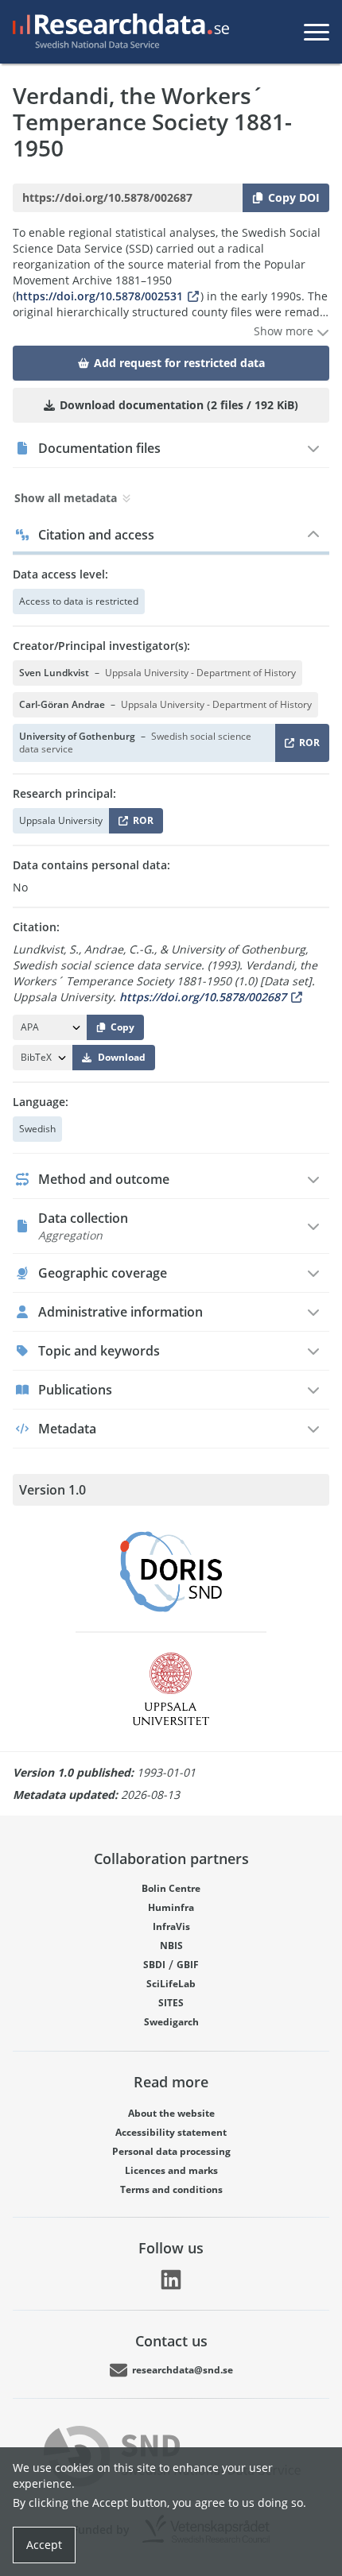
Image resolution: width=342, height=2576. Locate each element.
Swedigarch (171, 2022)
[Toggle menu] (317, 32)
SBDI (154, 1965)
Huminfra (171, 1907)
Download (122, 1057)
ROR (307, 746)
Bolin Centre (171, 1888)
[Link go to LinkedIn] (171, 2280)
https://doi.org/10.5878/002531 (99, 296)
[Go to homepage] (118, 32)
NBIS (171, 1946)
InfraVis (171, 1926)
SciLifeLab (171, 1984)
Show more (285, 331)
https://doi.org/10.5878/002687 (203, 997)
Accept (44, 2545)
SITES (171, 2003)
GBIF (188, 1965)
